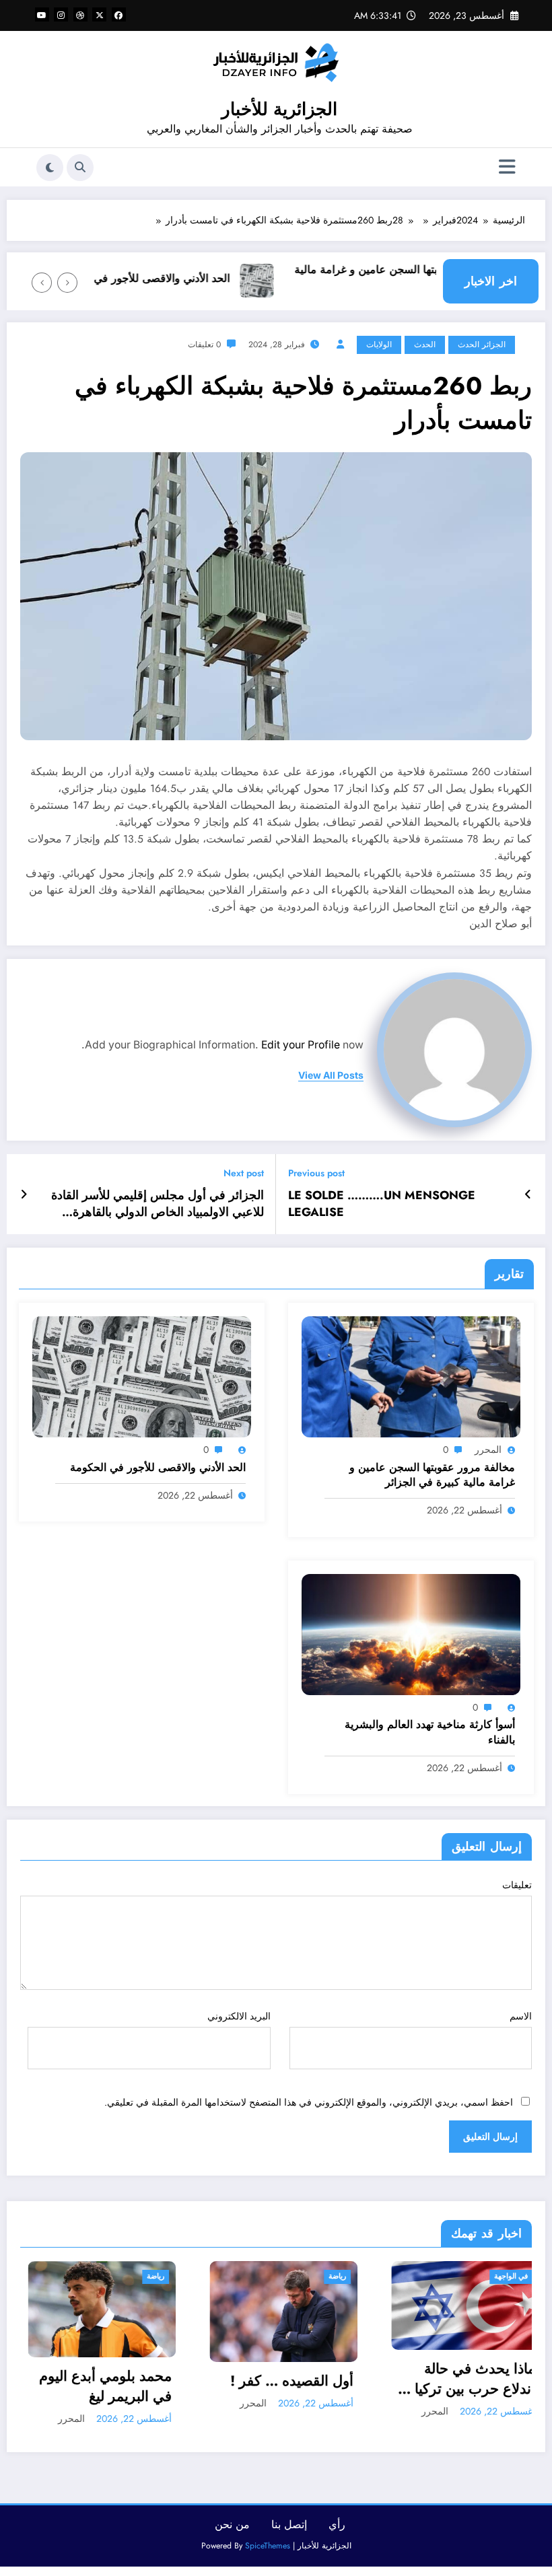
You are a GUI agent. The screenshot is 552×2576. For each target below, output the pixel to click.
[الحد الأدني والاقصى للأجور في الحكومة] (142, 1376)
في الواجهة (363, 2276)
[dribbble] (80, 14)
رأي (337, 2520)
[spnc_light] (50, 168)
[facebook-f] (119, 14)
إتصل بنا (289, 2520)
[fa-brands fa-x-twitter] (99, 14)
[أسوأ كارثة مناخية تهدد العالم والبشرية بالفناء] (411, 1633)
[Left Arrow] (67, 283)
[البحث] (80, 168)
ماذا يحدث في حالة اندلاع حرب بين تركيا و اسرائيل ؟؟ (321, 2379)
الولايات (379, 345)
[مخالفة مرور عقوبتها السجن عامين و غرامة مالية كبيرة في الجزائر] (411, 1376)
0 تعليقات (204, 345)
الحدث (425, 345)
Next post (244, 1173)
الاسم (521, 2016)
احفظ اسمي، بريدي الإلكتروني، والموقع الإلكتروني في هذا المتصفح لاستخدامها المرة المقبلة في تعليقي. (309, 2102)
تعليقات (517, 1885)
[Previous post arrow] (528, 1194)
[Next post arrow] (24, 1194)
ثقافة (513, 2276)
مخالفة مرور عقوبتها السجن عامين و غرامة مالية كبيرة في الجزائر (437, 278)
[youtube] (42, 14)
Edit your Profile (301, 1045)
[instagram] (61, 14)
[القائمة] (507, 167)
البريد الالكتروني (239, 2016)
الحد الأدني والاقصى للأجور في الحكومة (174, 278)
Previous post (316, 1173)
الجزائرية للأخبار (279, 109)
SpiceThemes (268, 2542)
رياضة (189, 2276)
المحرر (488, 1450)
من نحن (232, 2520)
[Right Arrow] (42, 283)
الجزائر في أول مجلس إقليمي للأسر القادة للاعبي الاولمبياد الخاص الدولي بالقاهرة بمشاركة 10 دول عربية (158, 1204)
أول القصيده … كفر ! (144, 2381)
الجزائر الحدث (482, 345)
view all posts (331, 1075)
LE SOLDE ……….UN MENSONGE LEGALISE (382, 1204)
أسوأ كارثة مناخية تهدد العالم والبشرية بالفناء (430, 1732)
